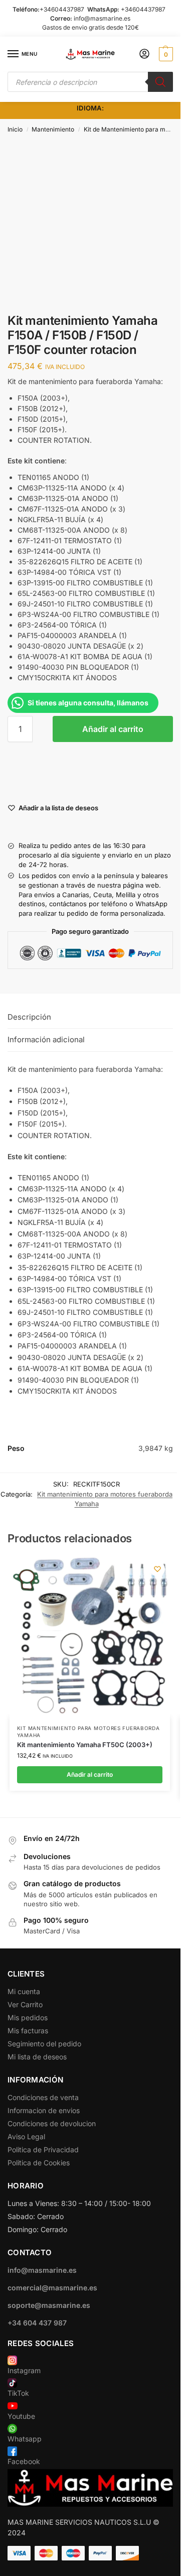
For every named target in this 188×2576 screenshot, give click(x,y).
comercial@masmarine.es (52, 2288)
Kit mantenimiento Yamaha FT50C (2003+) (85, 1745)
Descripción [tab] (29, 1017)
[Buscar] (160, 82)
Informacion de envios (44, 2110)
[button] (165, 54)
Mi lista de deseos (37, 2057)
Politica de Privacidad (43, 2150)
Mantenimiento (53, 129)
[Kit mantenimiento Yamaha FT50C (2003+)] (90, 1637)
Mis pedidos (28, 2017)
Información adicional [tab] (46, 1039)
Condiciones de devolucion (52, 2123)
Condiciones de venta (43, 2097)
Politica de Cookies (39, 2163)
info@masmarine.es (102, 18)
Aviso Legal (26, 2136)
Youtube (21, 2416)
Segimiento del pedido (44, 2044)
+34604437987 (62, 9)
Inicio (15, 129)
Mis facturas (28, 2031)
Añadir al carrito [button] (90, 1774)
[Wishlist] (157, 1569)
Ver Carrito (25, 2004)
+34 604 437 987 (37, 2323)
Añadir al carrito (113, 729)
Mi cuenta (24, 1991)
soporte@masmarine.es (49, 2305)
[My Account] (144, 54)
